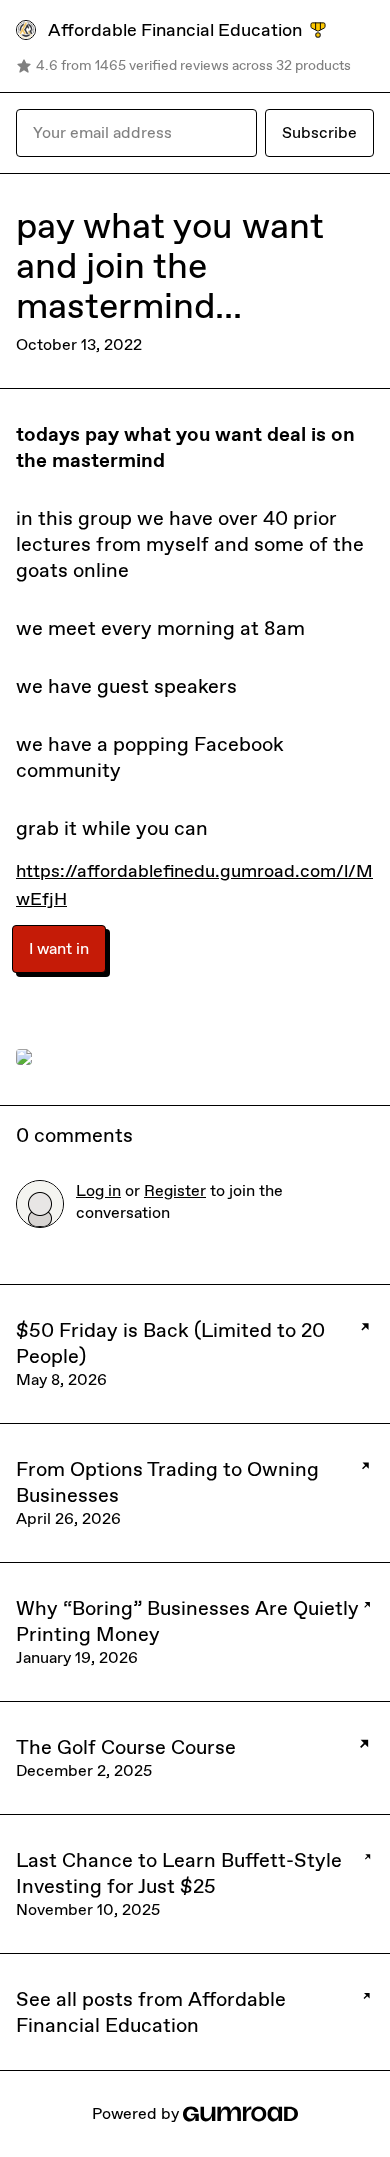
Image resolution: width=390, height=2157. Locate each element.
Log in (98, 1190)
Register (175, 1190)
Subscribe (319, 132)
